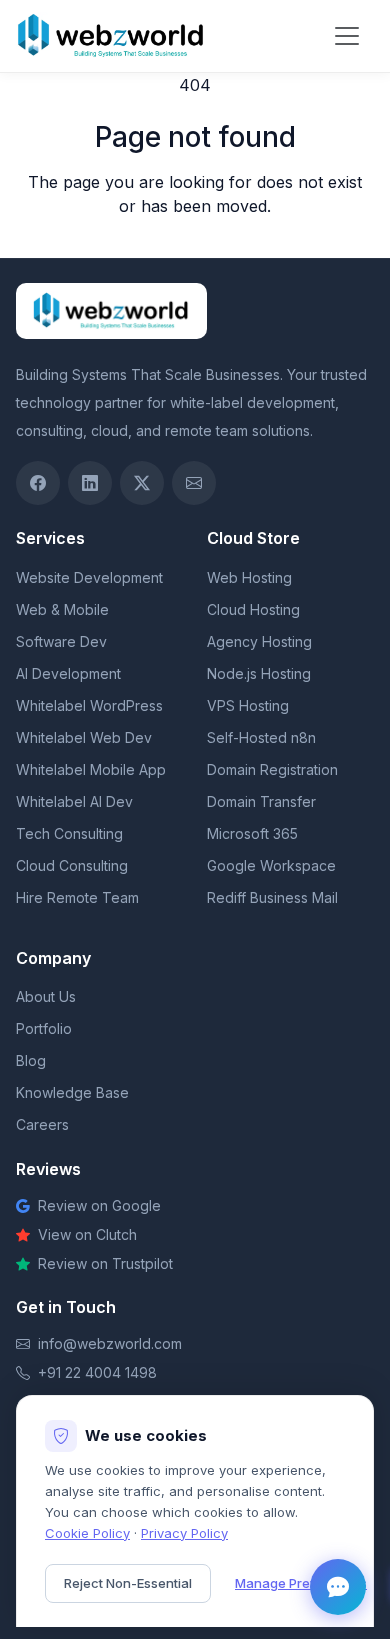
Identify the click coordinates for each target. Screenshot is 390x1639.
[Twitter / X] (142, 483)
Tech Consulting (69, 833)
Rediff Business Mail (272, 897)
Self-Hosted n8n (261, 737)
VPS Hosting (248, 705)
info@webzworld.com (110, 1343)
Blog (31, 1060)
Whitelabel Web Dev (84, 737)
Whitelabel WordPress (89, 705)
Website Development (89, 577)
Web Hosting (249, 577)
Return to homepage (195, 246)
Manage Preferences (301, 1583)
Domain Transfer (261, 801)
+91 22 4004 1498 (97, 1372)
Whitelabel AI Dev (74, 801)
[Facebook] (38, 483)
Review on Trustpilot (105, 1263)
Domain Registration (272, 769)
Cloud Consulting (72, 865)
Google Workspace (271, 865)
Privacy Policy (184, 1533)
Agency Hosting (259, 641)
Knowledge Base (72, 1092)
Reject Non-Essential (128, 1583)
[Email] (194, 483)
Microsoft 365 (252, 833)
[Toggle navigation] (347, 36)
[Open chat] (338, 1587)
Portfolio (44, 1028)
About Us (46, 996)
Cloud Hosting (253, 609)
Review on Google (99, 1205)
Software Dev (61, 641)
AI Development (68, 673)
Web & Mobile (62, 609)
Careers (42, 1124)
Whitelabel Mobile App (91, 769)
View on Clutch (87, 1234)
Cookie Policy (87, 1533)
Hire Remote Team (77, 897)
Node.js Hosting (259, 673)
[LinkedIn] (90, 483)
